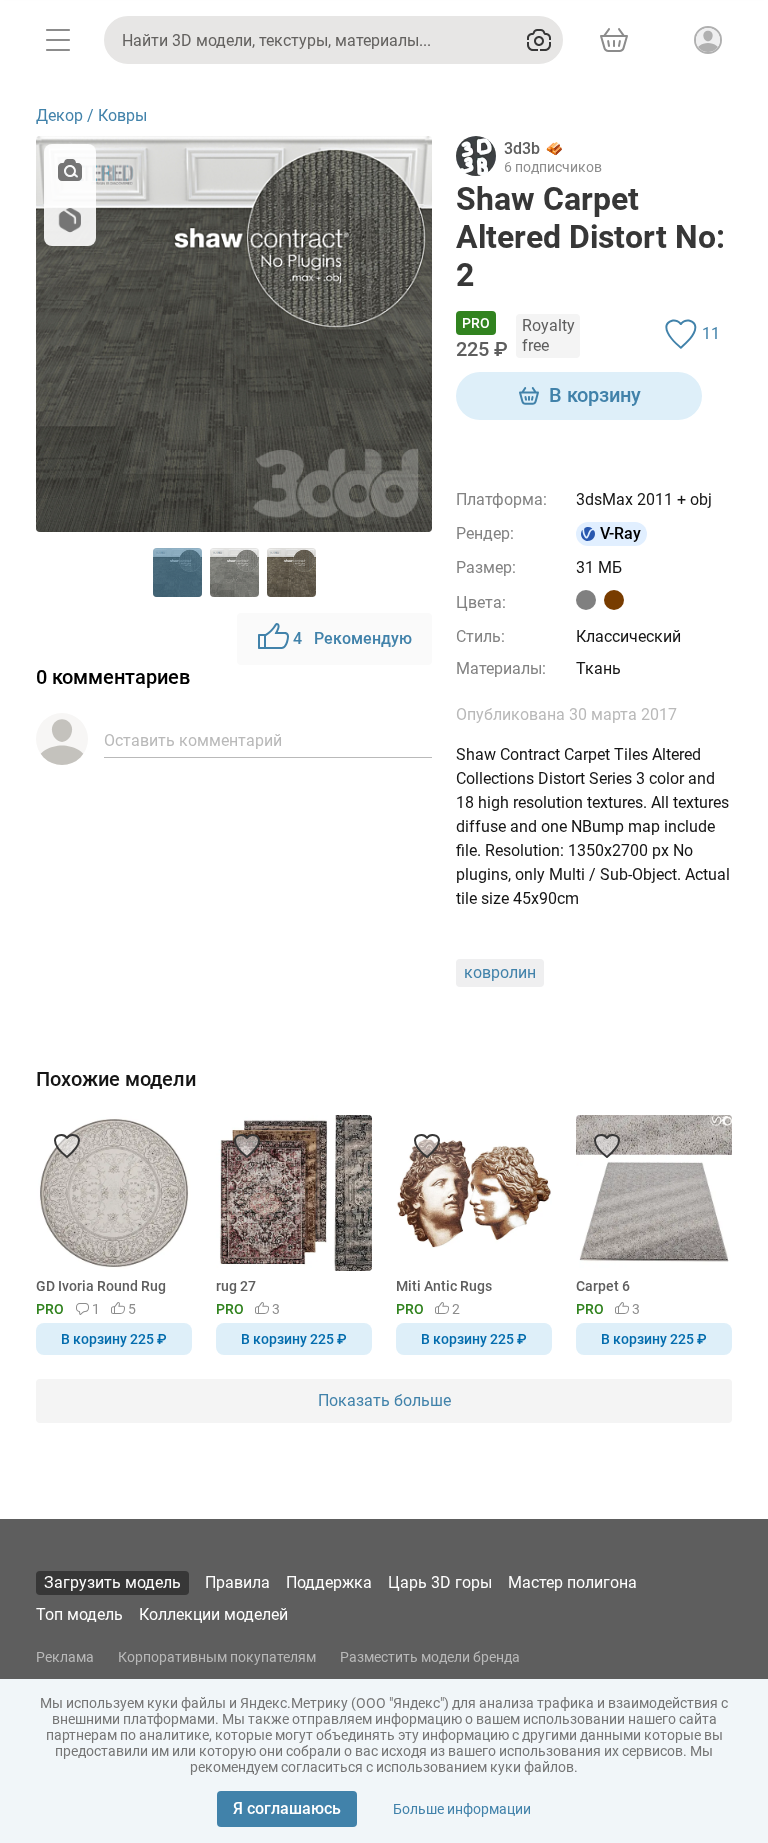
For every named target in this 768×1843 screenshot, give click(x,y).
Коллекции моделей (213, 1614)
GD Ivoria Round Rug (101, 1286)
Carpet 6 (603, 1286)
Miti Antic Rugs (444, 1286)
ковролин (500, 972)
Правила (237, 1582)
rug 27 (236, 1286)
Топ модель (79, 1614)
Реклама (65, 1657)
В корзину (595, 395)
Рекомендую (352, 638)
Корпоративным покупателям (217, 1657)
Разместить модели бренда (430, 1657)
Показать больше (384, 1400)
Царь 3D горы (440, 1582)
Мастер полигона (572, 1582)
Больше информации (462, 1809)
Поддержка (329, 1582)
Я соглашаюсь (287, 1808)
